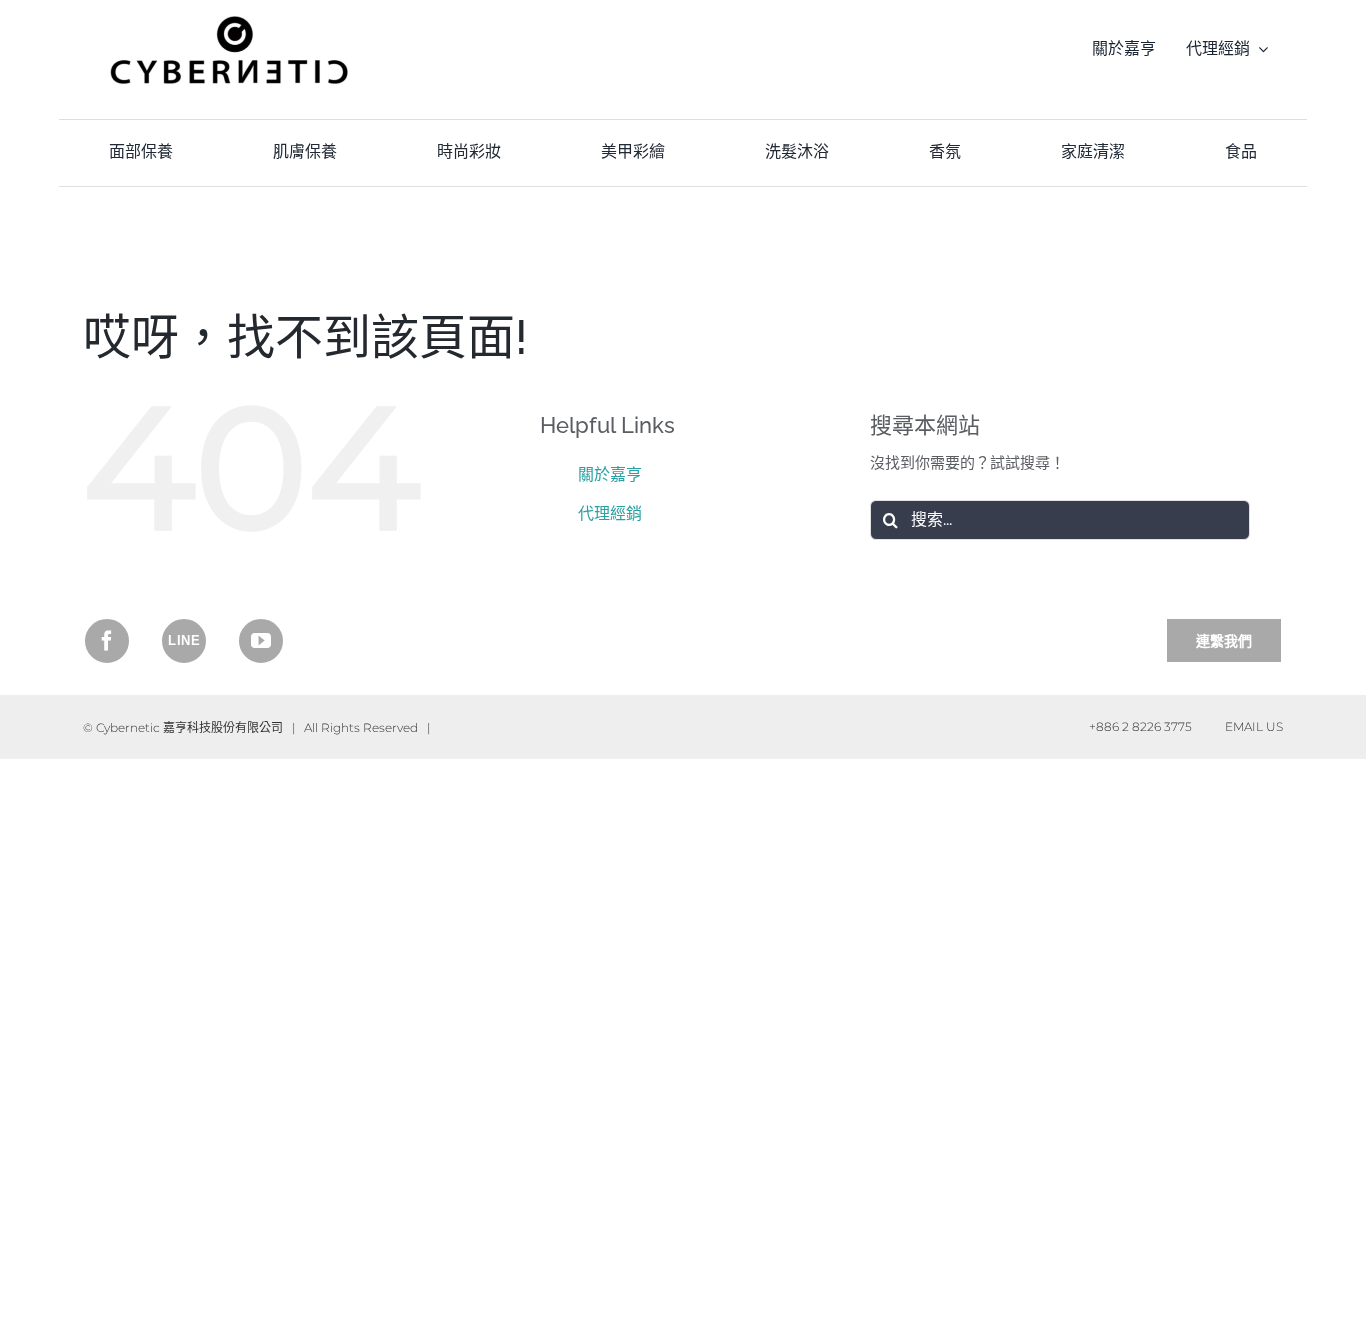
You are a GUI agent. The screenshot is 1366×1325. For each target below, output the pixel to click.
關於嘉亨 (610, 474)
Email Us (1251, 726)
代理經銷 (610, 513)
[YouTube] (261, 641)
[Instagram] (184, 641)
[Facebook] (107, 641)
